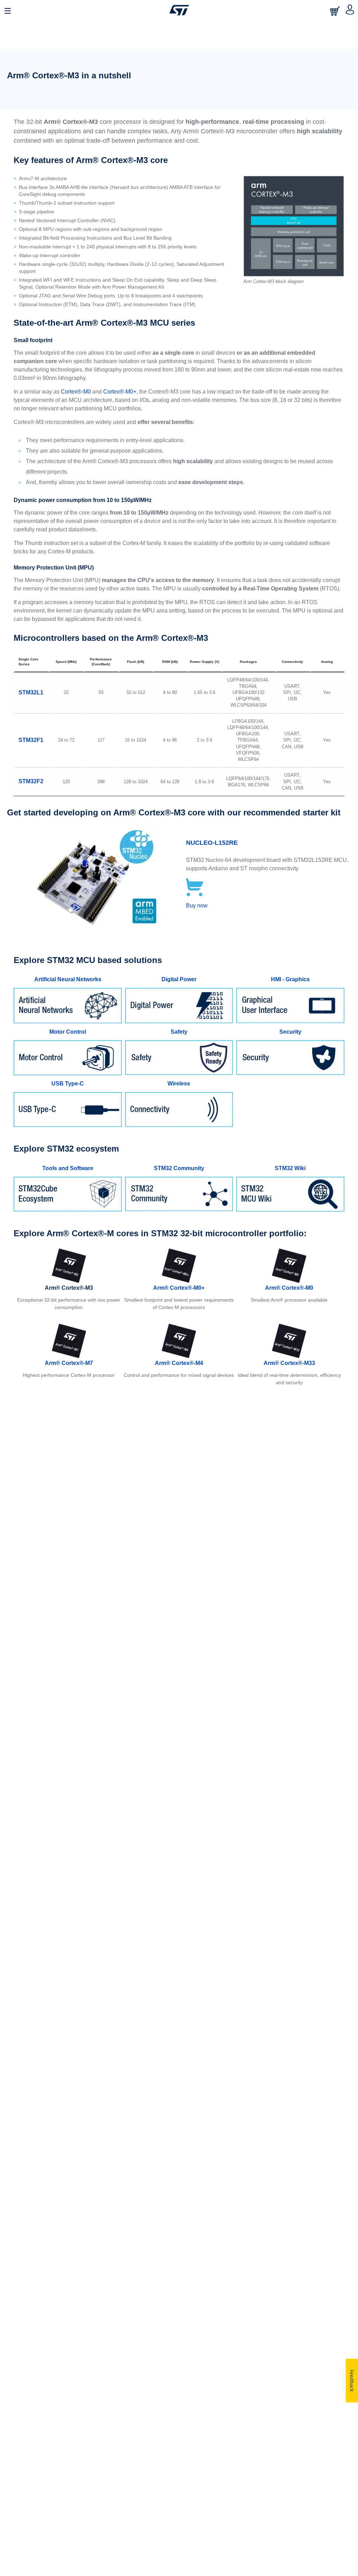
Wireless (179, 1084)
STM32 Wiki (290, 1168)
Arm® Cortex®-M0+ (179, 1288)
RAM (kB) (170, 662)
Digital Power (179, 979)
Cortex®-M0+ (120, 392)
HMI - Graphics (290, 979)
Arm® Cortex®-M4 (179, 1363)
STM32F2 (31, 781)
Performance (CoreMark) (101, 662)
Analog (327, 662)
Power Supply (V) (205, 662)
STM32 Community (179, 1168)
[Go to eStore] (336, 11)
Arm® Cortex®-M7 (69, 1363)
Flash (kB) (135, 662)
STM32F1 (31, 740)
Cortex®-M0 (76, 392)
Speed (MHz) (66, 662)
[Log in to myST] (350, 10)
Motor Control (68, 1032)
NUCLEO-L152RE (212, 843)
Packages (248, 662)
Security (290, 1032)
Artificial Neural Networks (68, 979)
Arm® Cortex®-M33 (289, 1363)
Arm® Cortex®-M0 (289, 1288)
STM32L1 (31, 692)
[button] (8, 10)
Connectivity (292, 662)
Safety (179, 1032)
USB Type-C (68, 1084)
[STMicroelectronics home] (179, 10)
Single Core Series (28, 662)
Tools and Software (68, 1168)
